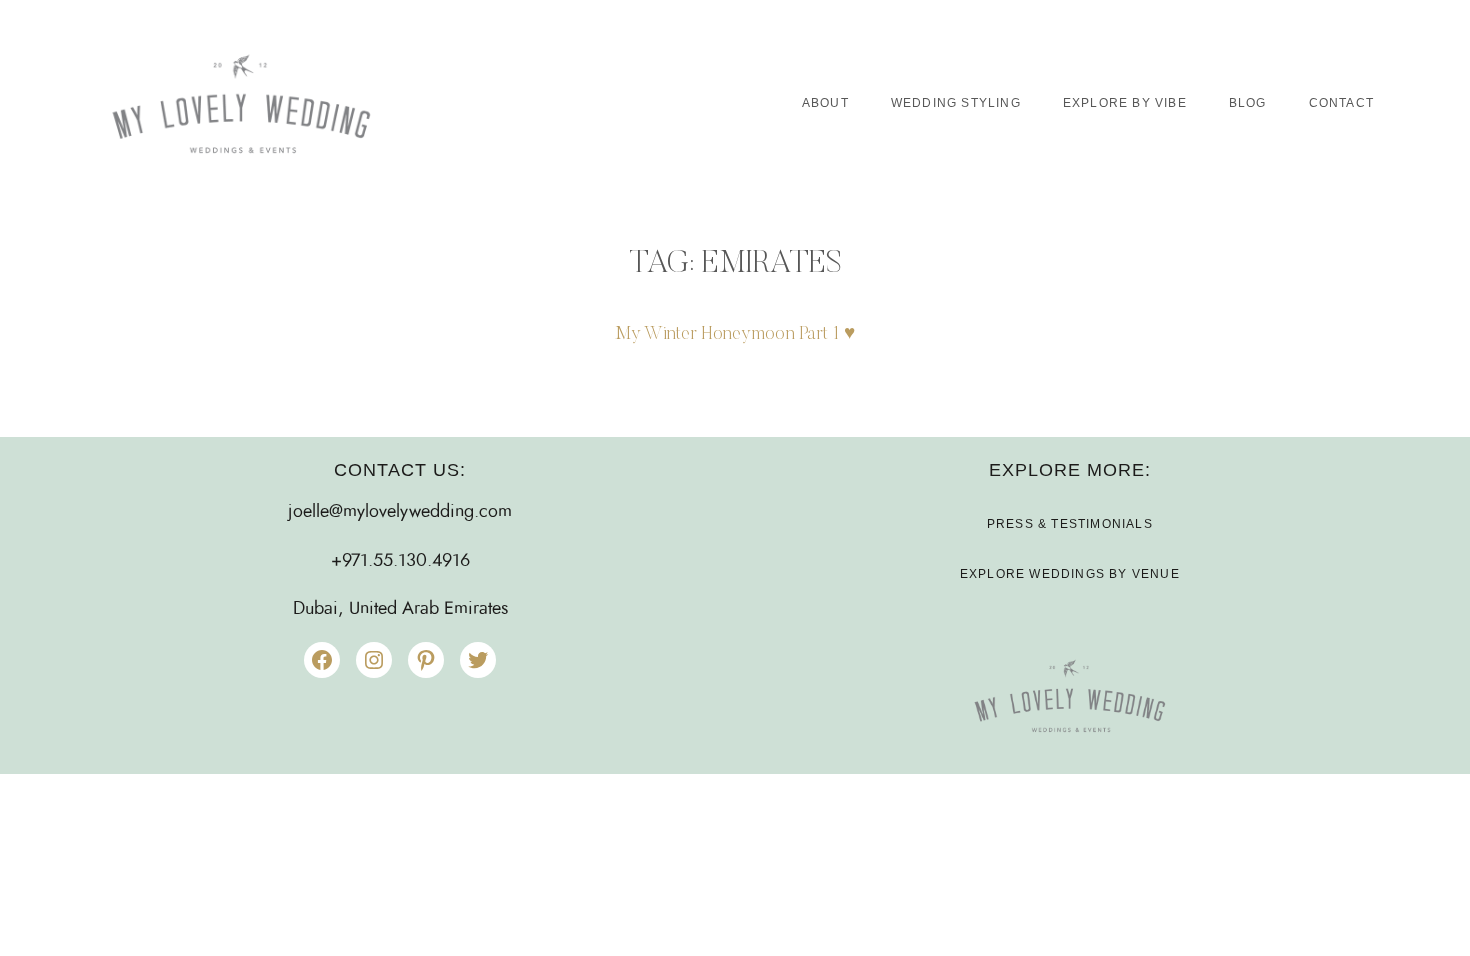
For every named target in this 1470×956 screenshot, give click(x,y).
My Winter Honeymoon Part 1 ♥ (735, 334)
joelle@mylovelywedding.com (400, 512)
